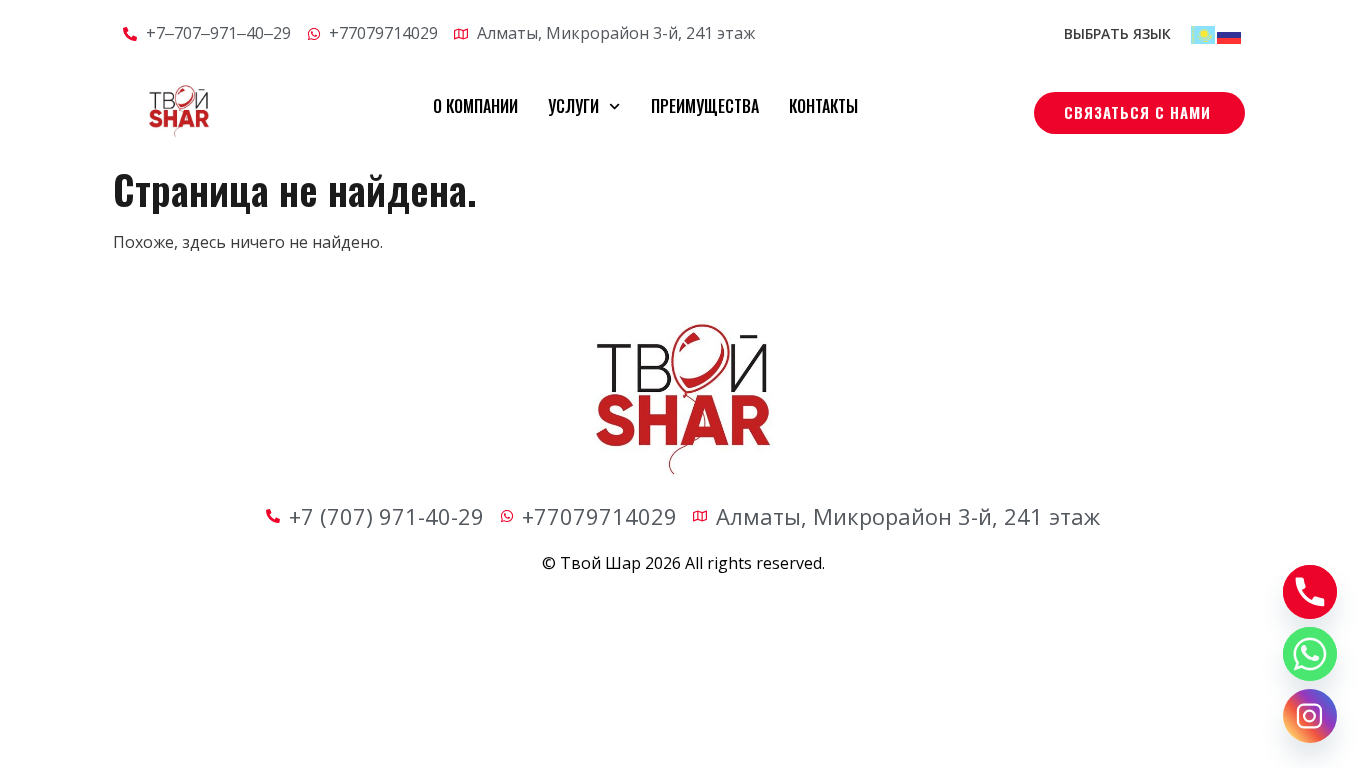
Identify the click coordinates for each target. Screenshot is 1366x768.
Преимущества (705, 106)
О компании (475, 106)
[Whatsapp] (1310, 654)
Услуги (573, 106)
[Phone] (1310, 592)
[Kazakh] (1204, 33)
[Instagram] (1310, 716)
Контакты (823, 106)
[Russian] (1230, 33)
